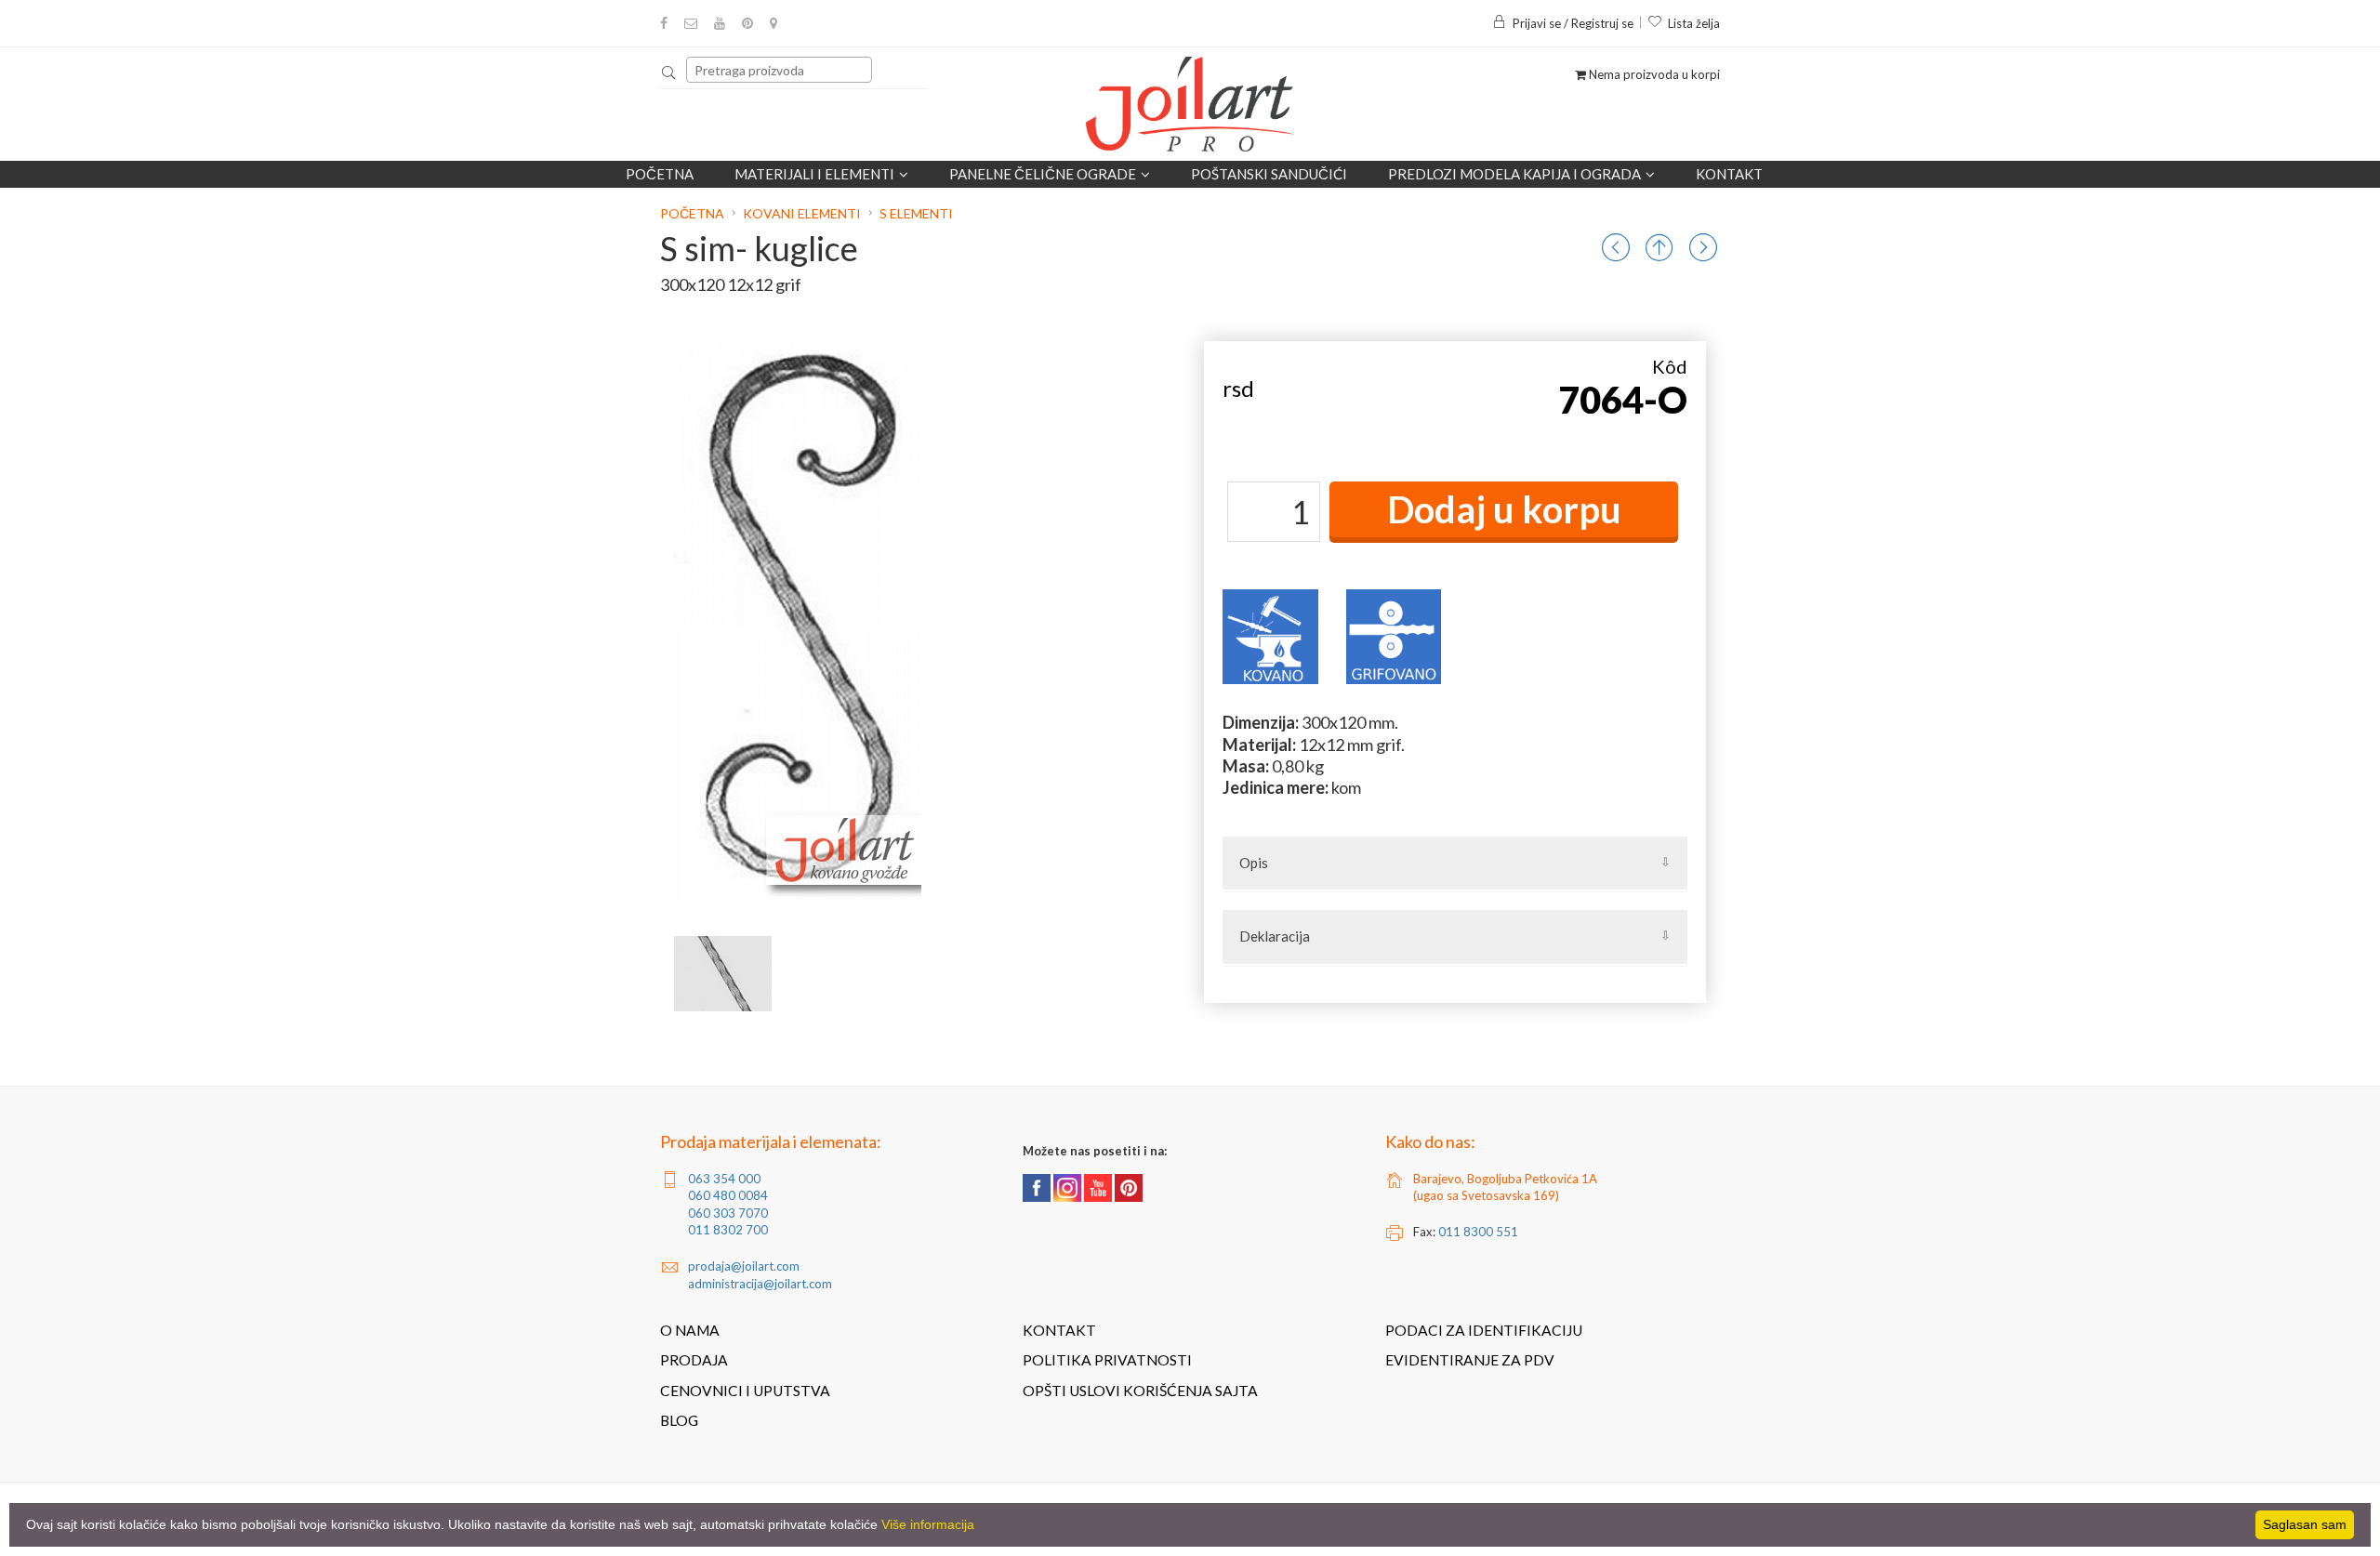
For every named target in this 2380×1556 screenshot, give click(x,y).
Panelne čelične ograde (1043, 174)
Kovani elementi (802, 213)
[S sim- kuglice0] (723, 974)
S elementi (916, 213)
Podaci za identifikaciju (1484, 1330)
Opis (1254, 863)
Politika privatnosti (1107, 1360)
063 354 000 (724, 1179)
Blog (679, 1420)
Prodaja (694, 1360)
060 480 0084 (728, 1195)
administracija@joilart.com (760, 1284)
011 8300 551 (1478, 1232)
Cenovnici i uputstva (745, 1391)
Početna (660, 174)
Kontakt (1729, 174)
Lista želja (1694, 23)
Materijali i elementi (814, 174)
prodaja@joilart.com (744, 1266)
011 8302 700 (728, 1230)
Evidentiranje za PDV (1470, 1360)
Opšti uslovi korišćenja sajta (1140, 1391)
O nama (690, 1330)
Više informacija (928, 1524)
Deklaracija (1275, 936)
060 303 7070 (728, 1213)
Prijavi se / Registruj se (1573, 23)
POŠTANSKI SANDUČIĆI (1269, 174)
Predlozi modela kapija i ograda (1514, 174)
